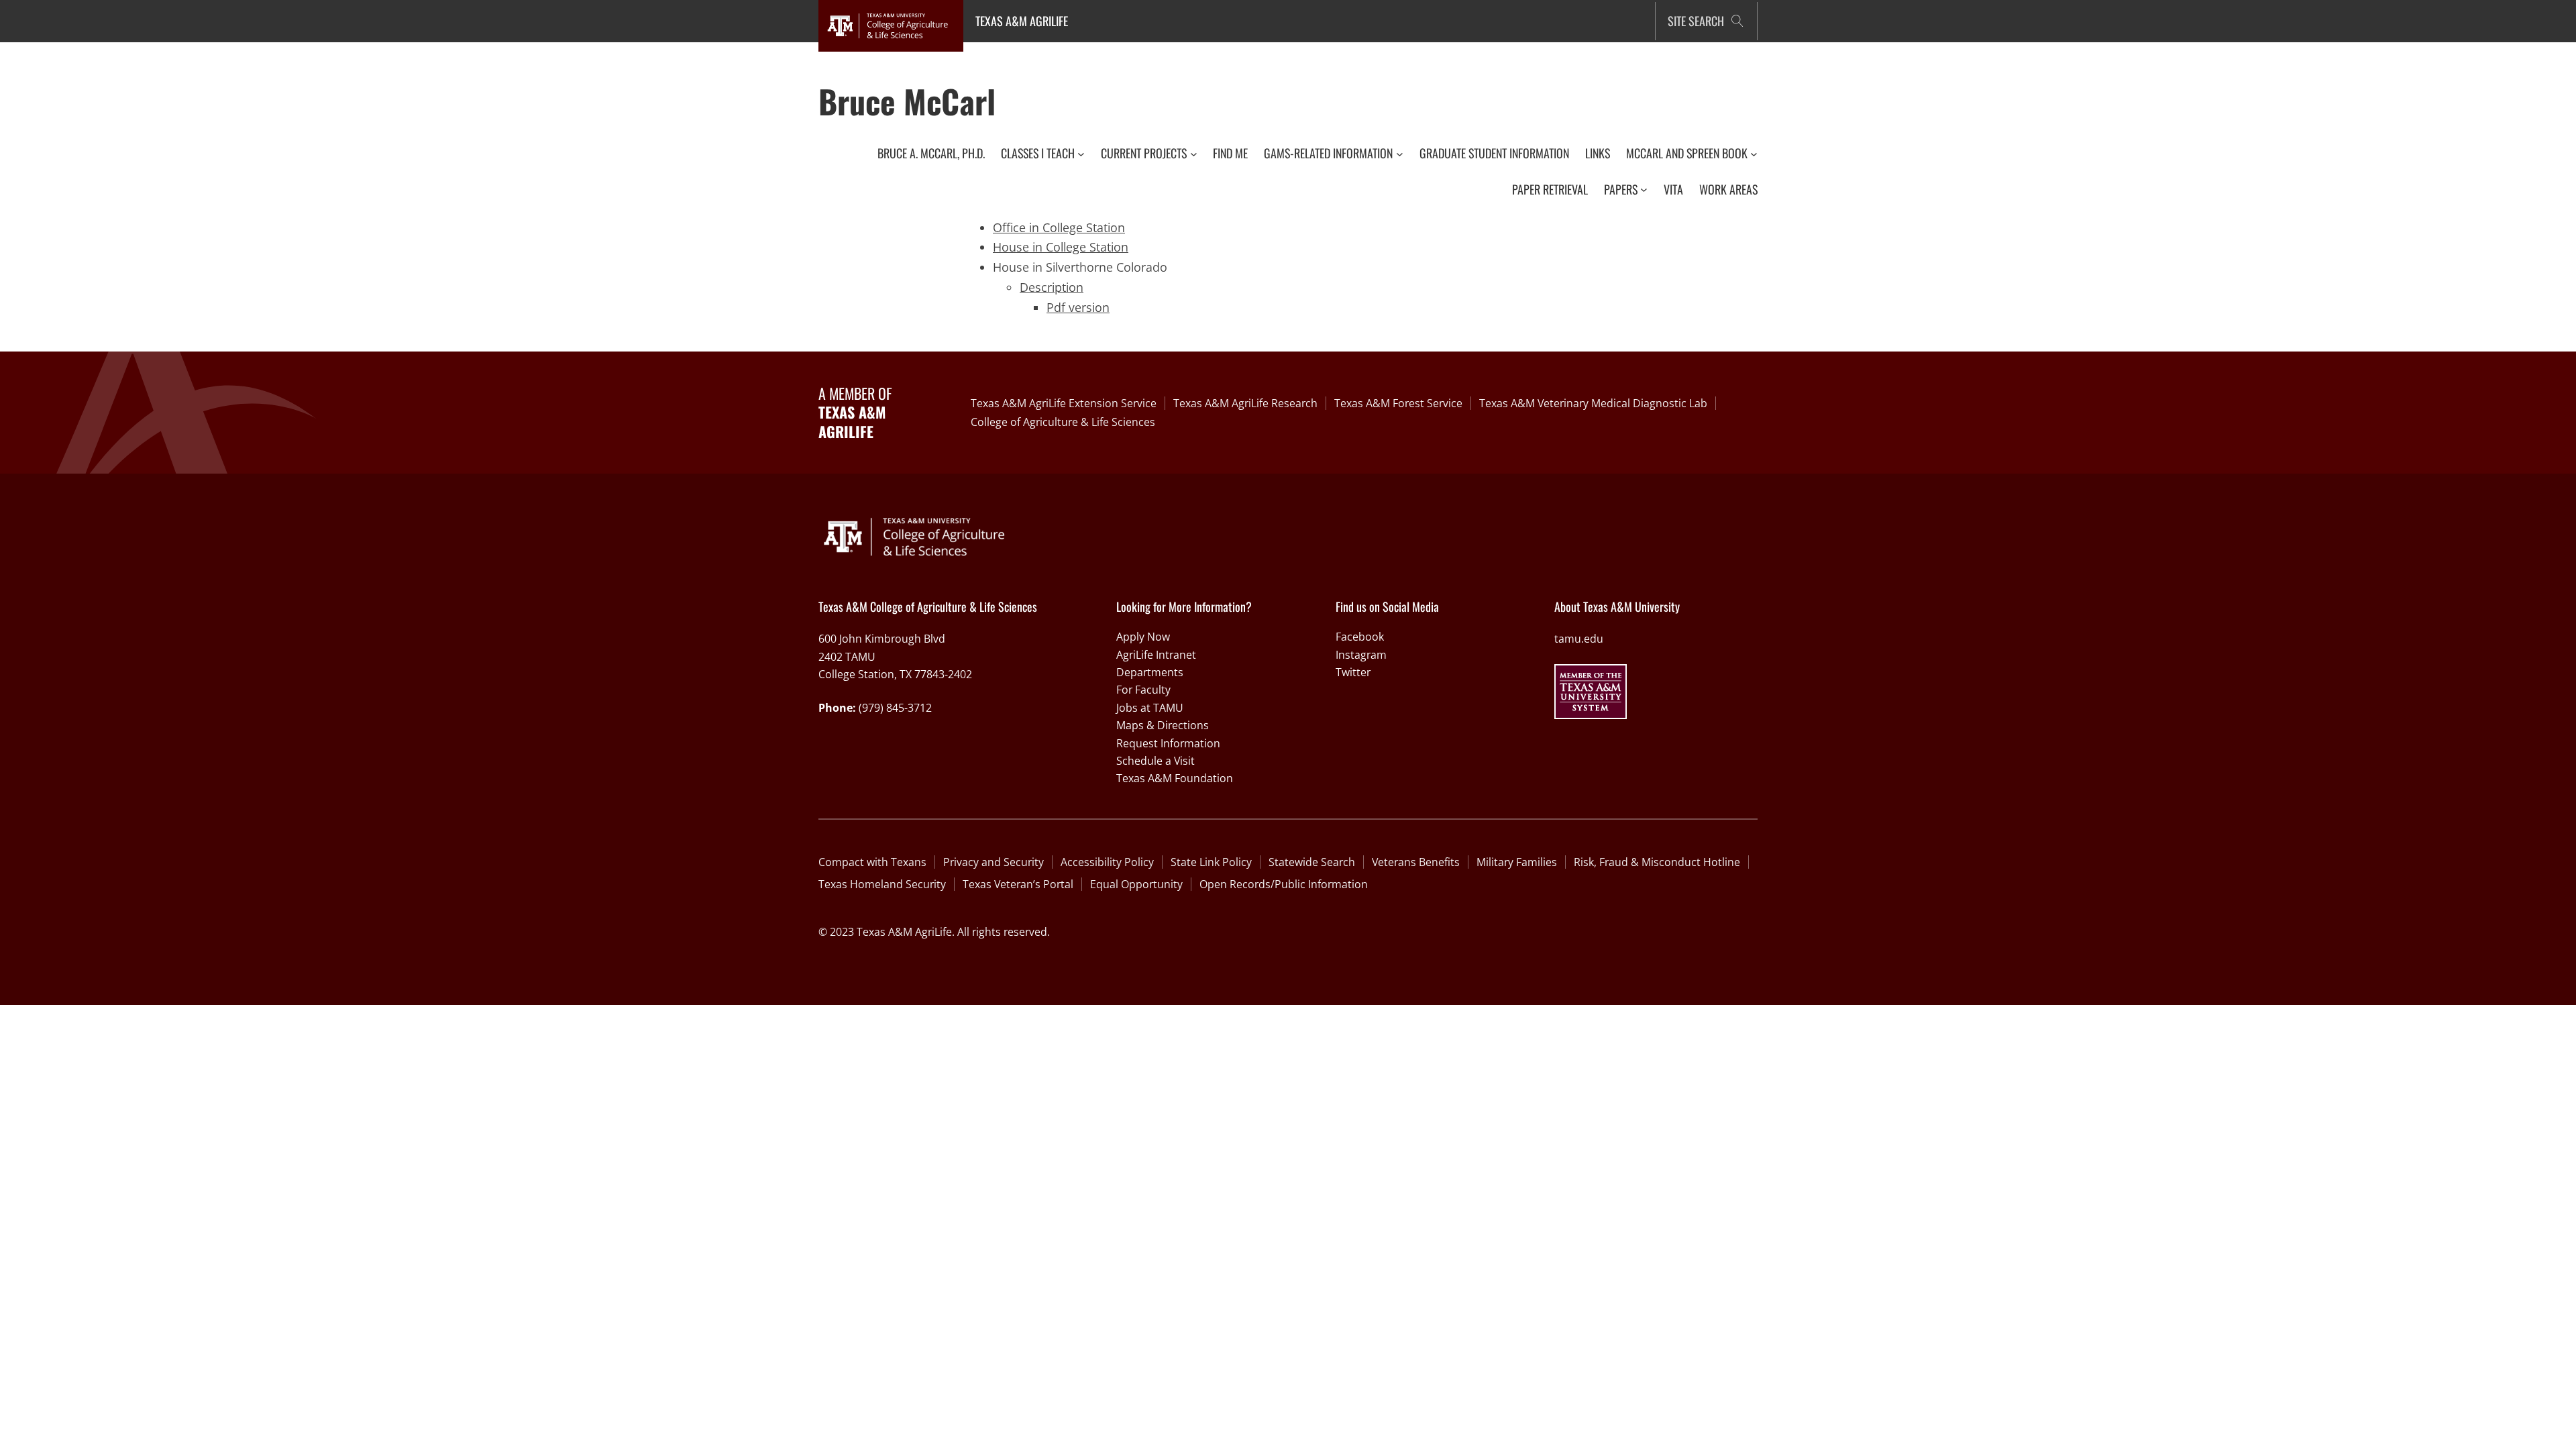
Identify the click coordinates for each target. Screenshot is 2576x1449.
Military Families (1517, 862)
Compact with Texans (872, 862)
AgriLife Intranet (1156, 655)
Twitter (1353, 672)
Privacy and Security (994, 862)
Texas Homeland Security (882, 884)
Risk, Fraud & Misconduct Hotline (1657, 862)
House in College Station (1061, 247)
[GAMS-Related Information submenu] (1400, 153)
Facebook (1360, 637)
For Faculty (1143, 690)
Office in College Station (1059, 227)
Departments (1150, 672)
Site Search (1696, 21)
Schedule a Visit (1156, 761)
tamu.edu (1579, 639)
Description (1052, 287)
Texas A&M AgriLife (1022, 21)
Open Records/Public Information (1284, 884)
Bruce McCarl (907, 101)
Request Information (1168, 743)
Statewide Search (1312, 862)
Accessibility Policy (1107, 862)
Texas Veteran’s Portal (1018, 884)
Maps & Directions (1163, 725)
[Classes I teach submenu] (1081, 153)
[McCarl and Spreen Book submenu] (1754, 153)
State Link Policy (1211, 862)
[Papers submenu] (1644, 190)
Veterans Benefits (1416, 862)
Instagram (1361, 655)
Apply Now (1143, 637)
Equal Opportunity (1136, 884)
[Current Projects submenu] (1194, 153)
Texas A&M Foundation (1175, 778)
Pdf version (1078, 307)
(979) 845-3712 (895, 708)
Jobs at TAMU (1150, 708)
